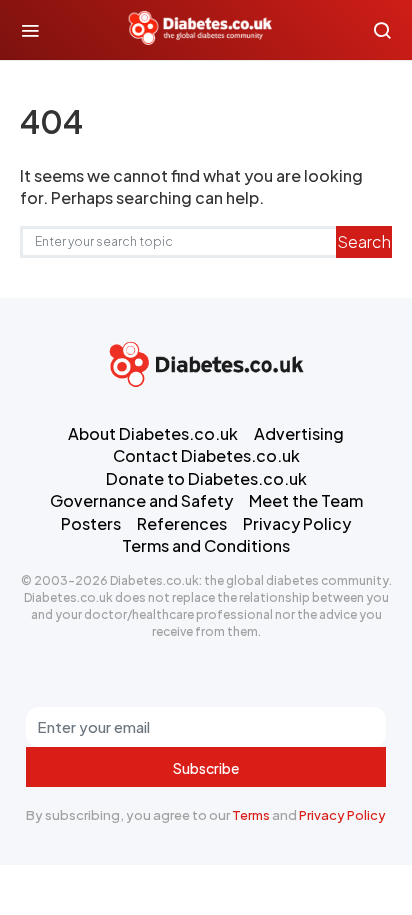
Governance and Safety (141, 500)
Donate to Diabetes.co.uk (206, 478)
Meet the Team (306, 500)
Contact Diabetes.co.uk (206, 455)
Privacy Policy (342, 815)
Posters (91, 523)
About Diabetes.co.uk (153, 433)
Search (364, 241)
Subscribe (206, 768)
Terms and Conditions (206, 545)
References (182, 523)
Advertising (299, 433)
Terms (251, 815)
